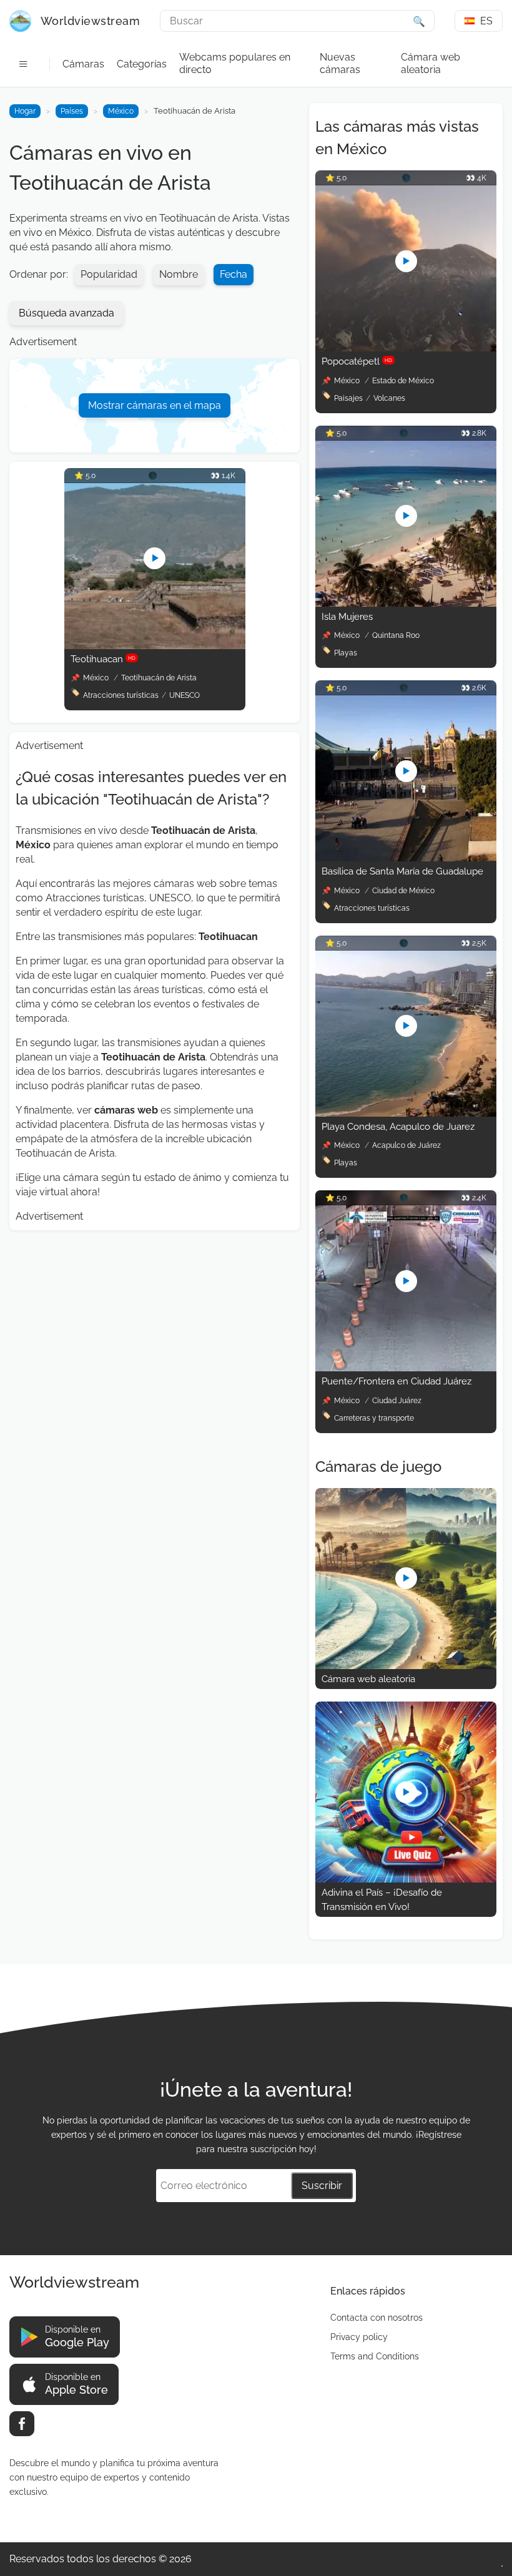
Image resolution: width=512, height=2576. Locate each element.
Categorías (142, 64)
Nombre (179, 274)
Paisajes (348, 398)
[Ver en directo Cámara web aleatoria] (406, 1666)
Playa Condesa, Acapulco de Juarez (398, 1127)
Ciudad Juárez (397, 1401)
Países (72, 111)
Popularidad (109, 274)
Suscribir (322, 2186)
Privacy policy (359, 2337)
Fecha (234, 274)
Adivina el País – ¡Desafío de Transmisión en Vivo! (382, 1900)
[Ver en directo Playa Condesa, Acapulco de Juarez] (406, 1113)
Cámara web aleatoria (431, 63)
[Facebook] (22, 2424)
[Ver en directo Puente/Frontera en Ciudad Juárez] (406, 1368)
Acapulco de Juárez (406, 1145)
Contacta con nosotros (377, 2318)
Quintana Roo (396, 635)
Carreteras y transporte (374, 1418)
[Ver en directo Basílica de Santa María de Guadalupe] (406, 858)
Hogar (25, 111)
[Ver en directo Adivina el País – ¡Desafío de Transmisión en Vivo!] (406, 1879)
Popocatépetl (357, 361)
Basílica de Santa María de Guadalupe (402, 871)
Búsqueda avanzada (66, 313)
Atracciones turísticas (121, 695)
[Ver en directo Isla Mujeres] (406, 603)
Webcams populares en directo (235, 63)
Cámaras (83, 64)
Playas (346, 653)
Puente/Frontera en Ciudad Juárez (396, 1381)
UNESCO (185, 695)
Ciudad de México (403, 891)
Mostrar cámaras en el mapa (155, 405)
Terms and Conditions (375, 2356)
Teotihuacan (103, 659)
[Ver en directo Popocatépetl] (406, 348)
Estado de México (403, 381)
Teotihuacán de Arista (159, 678)
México (121, 111)
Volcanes (389, 398)
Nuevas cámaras (340, 63)
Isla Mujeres (347, 617)
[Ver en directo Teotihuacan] (155, 646)
